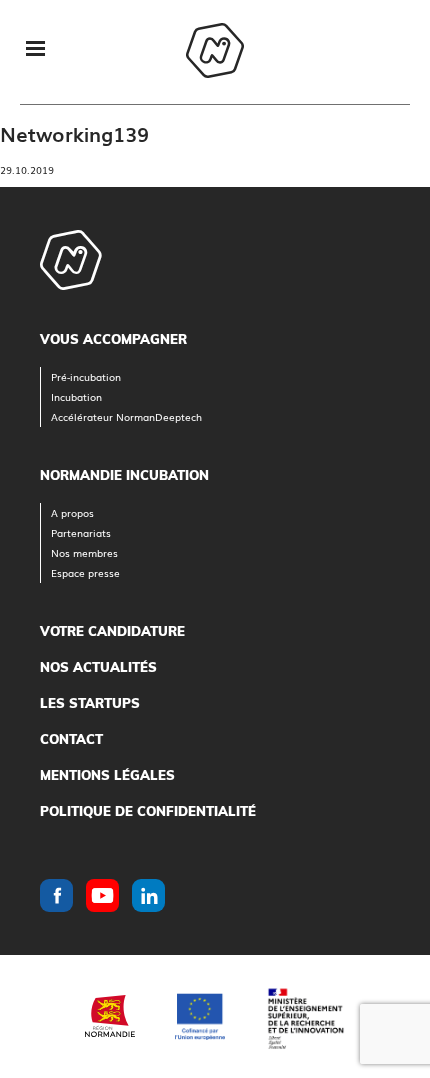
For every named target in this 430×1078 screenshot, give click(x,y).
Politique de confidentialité (148, 811)
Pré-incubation (86, 376)
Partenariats (81, 532)
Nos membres (84, 552)
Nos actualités (98, 667)
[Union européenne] (200, 1016)
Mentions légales (107, 775)
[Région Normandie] (110, 1016)
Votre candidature (112, 631)
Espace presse (85, 572)
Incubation (76, 396)
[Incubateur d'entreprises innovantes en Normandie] (214, 52)
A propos (72, 512)
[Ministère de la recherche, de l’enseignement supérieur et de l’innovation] (305, 1016)
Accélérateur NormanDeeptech (126, 416)
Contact (71, 739)
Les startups (90, 703)
